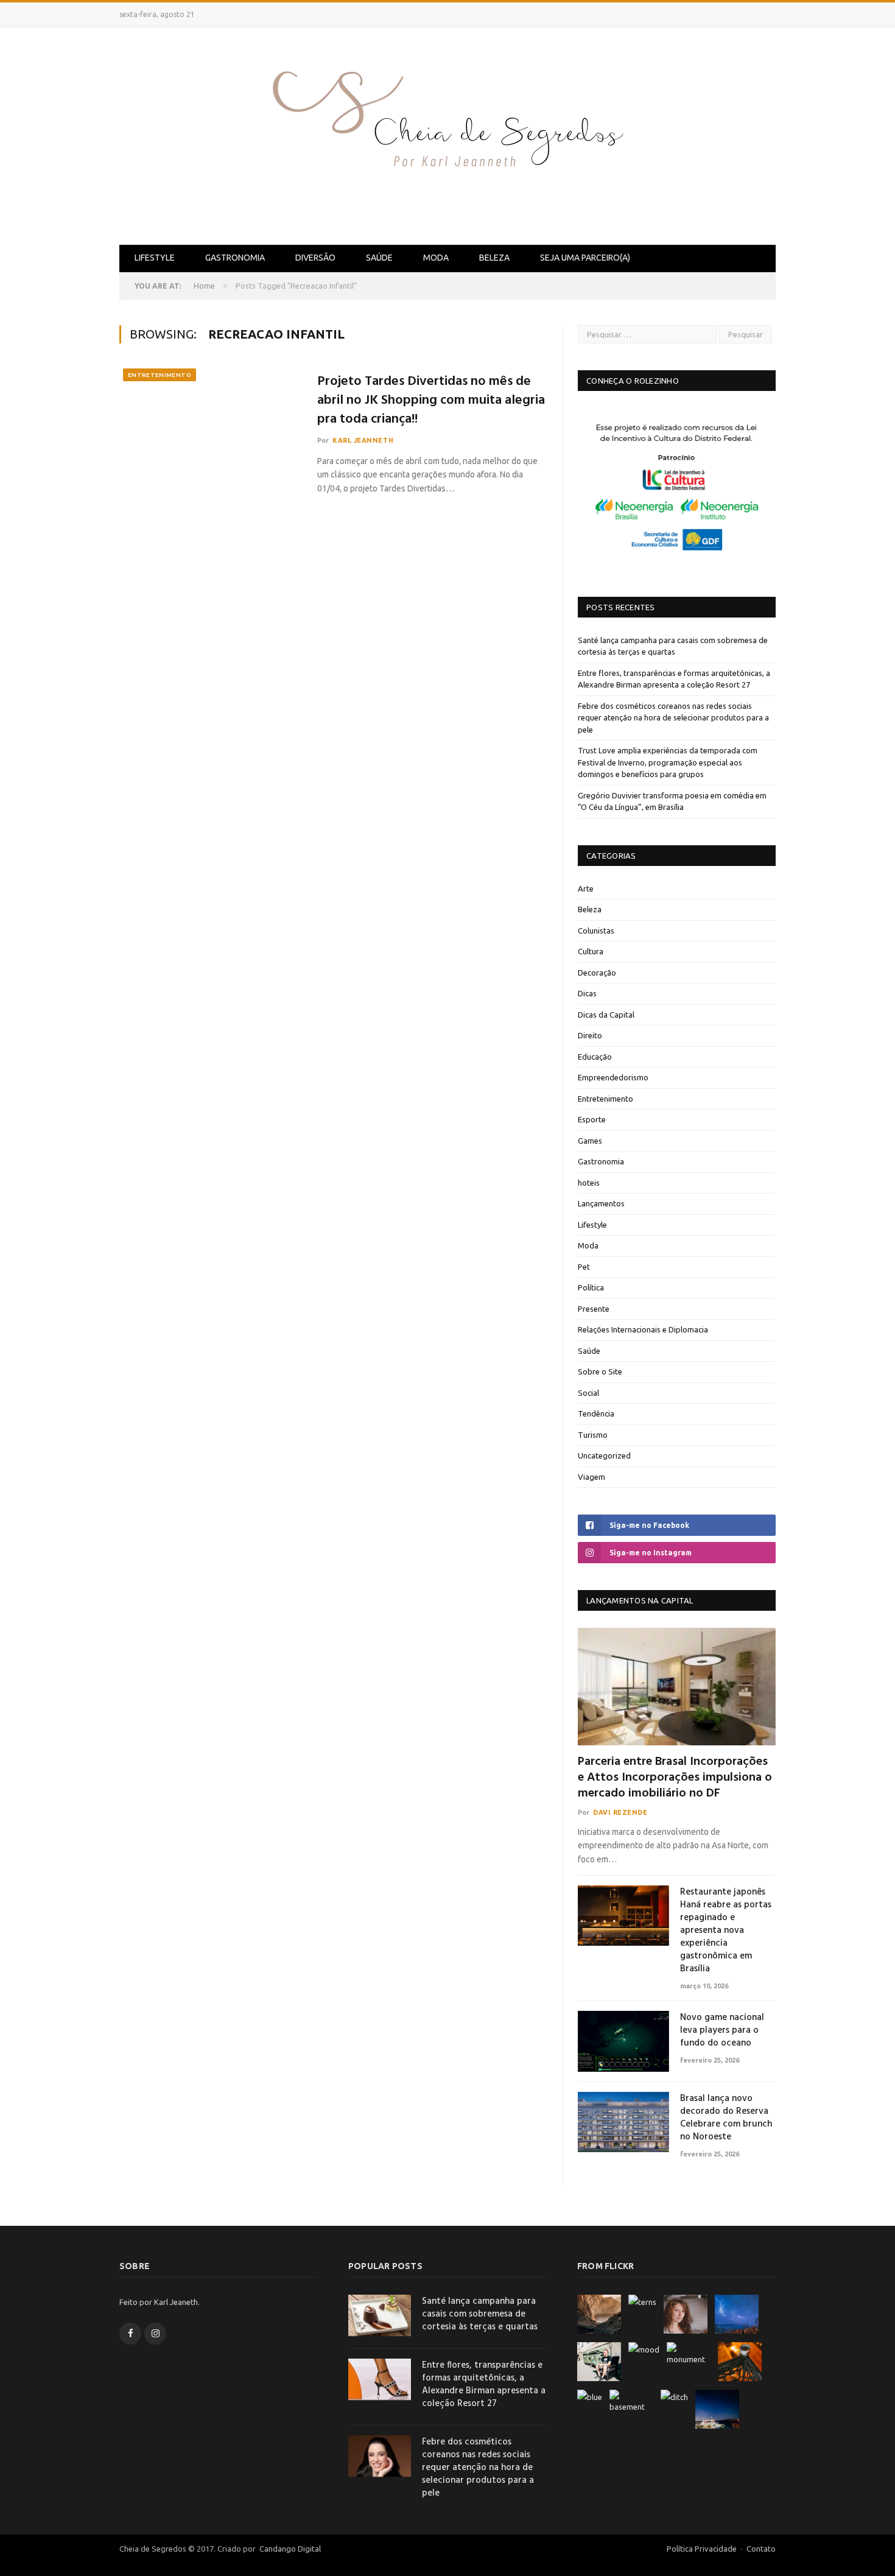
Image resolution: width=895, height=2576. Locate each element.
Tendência (596, 1413)
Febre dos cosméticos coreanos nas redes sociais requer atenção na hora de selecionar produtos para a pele (673, 718)
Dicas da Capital (606, 1015)
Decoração (597, 973)
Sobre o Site (600, 1371)
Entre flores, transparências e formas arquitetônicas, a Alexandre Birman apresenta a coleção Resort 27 (484, 2385)
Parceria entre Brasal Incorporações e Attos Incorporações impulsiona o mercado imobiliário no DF (675, 1778)
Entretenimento (160, 375)
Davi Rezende (620, 1812)
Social (588, 1393)
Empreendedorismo (613, 1077)
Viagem (591, 1477)
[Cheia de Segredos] (447, 134)
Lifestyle (155, 258)
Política (591, 1287)
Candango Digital (289, 2549)
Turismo (593, 1435)
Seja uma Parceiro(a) (585, 258)
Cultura (591, 951)
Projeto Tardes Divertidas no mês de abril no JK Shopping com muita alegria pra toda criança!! (431, 401)
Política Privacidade (702, 2549)
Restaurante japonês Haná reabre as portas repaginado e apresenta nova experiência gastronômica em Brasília (726, 1931)
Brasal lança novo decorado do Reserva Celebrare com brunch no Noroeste (726, 2118)
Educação (595, 1057)
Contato (761, 2549)
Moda (436, 258)
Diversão (315, 258)
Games (590, 1141)
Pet (584, 1267)
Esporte (592, 1119)
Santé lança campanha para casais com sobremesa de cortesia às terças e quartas (480, 2314)
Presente (594, 1309)
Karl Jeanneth (363, 440)
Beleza (494, 258)
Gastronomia (235, 258)
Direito (590, 1035)
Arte (586, 889)
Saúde (379, 258)
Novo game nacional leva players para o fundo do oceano (722, 2031)
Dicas (587, 993)
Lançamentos (601, 1203)
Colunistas (596, 931)
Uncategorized (604, 1455)
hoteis (589, 1183)
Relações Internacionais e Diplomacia (643, 1329)
